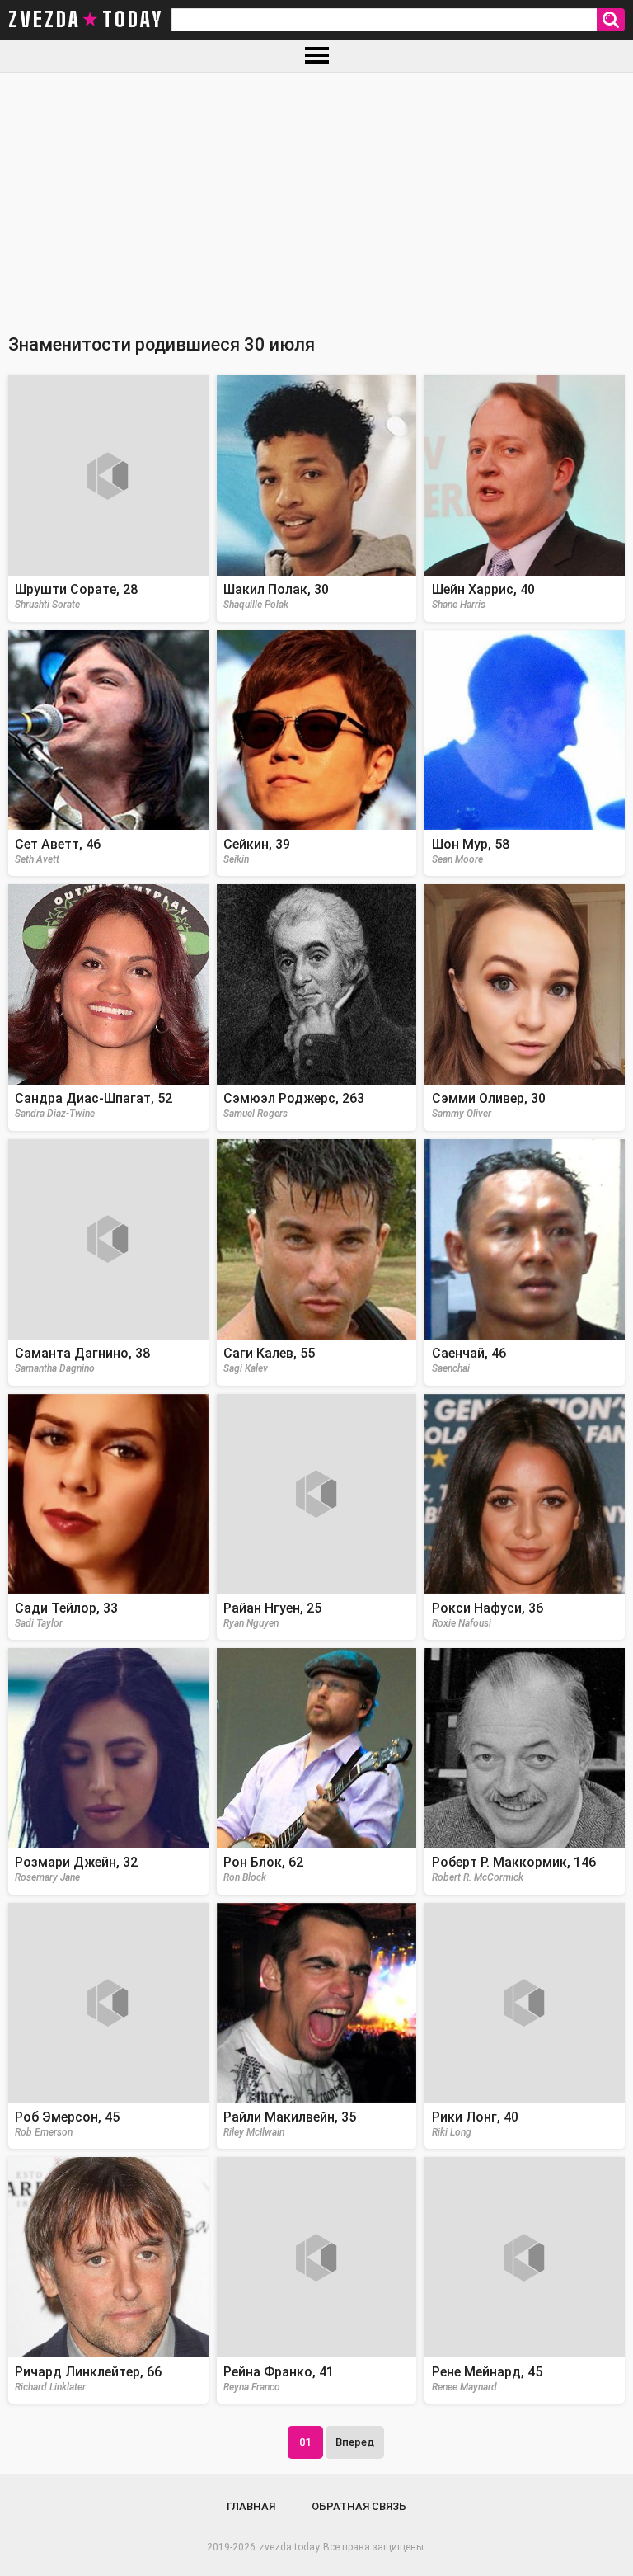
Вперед (355, 2442)
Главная (251, 2506)
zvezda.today (289, 2547)
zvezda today (86, 20)
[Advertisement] (316, 196)
